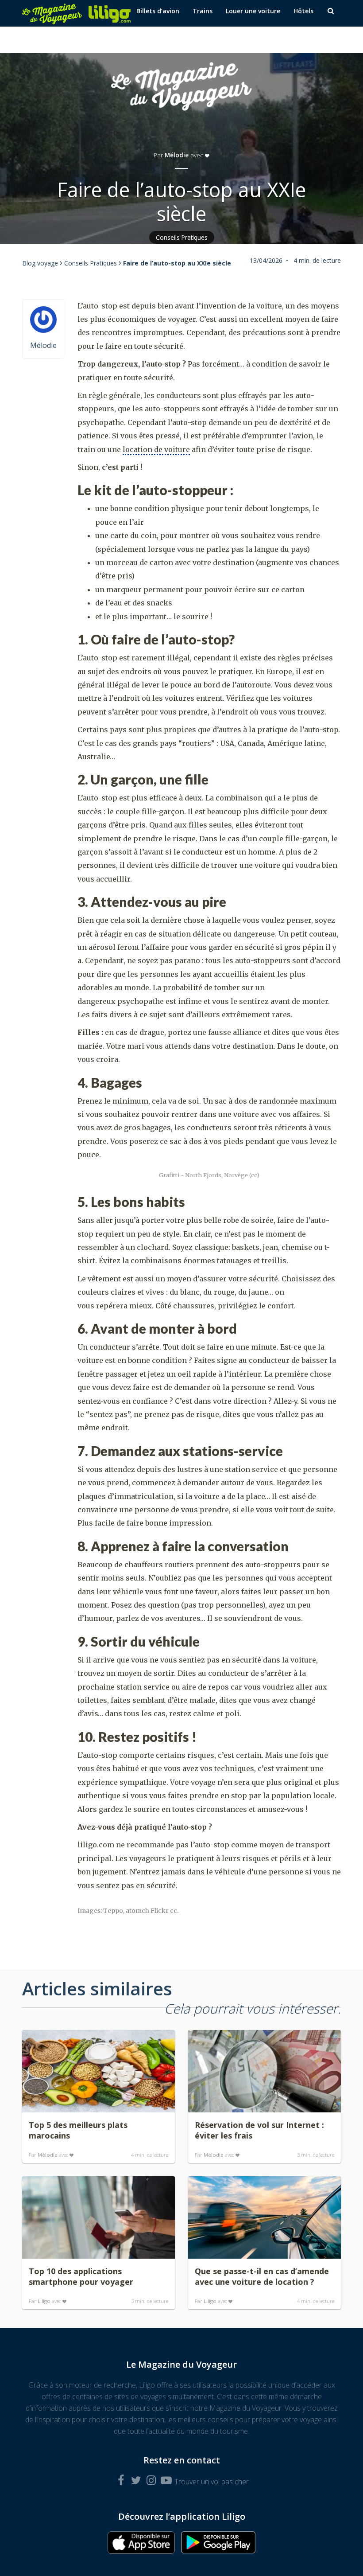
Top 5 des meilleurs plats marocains (78, 2130)
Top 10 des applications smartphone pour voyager (81, 2276)
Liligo (44, 2301)
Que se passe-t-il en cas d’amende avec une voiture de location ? (262, 2276)
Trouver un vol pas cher (212, 2482)
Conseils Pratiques (182, 237)
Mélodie (177, 155)
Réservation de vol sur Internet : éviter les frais (259, 2130)
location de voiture (156, 449)
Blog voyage (40, 263)
